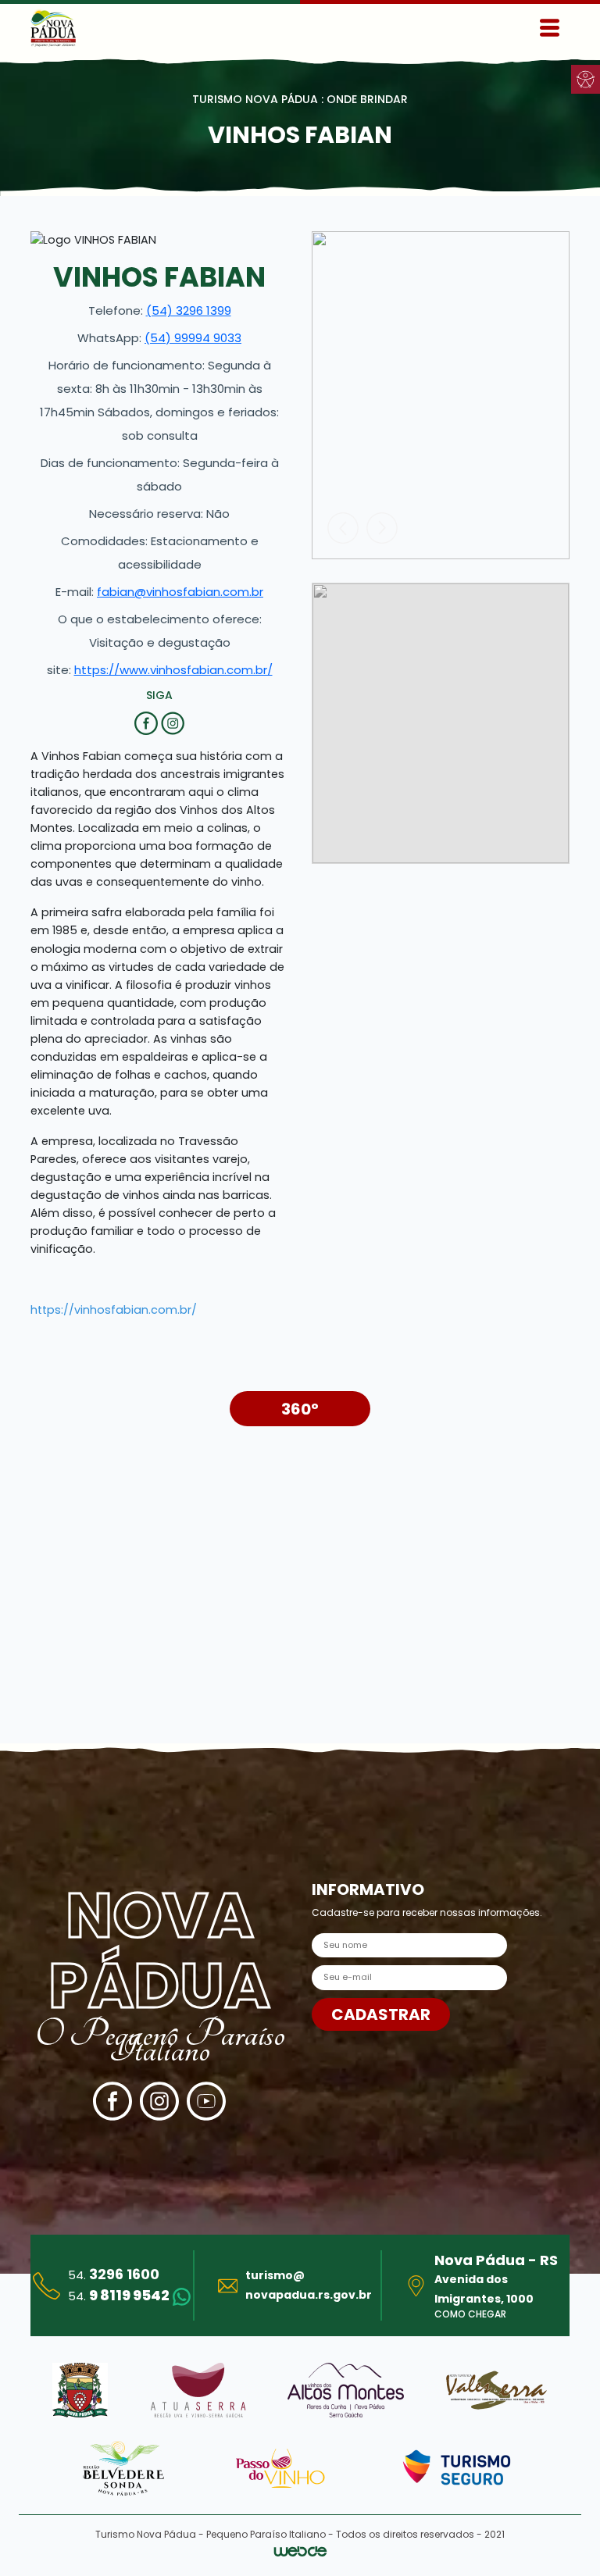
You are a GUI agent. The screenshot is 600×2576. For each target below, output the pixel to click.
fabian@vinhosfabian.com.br (180, 592)
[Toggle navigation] (550, 28)
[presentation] (343, 528)
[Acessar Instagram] (159, 2101)
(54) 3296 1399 (189, 310)
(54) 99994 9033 (193, 338)
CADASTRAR (381, 2014)
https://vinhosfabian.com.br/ (114, 1310)
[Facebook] (148, 722)
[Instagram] (173, 722)
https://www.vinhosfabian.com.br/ (173, 670)
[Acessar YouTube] (206, 2101)
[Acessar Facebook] (112, 2101)
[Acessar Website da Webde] (300, 2554)
